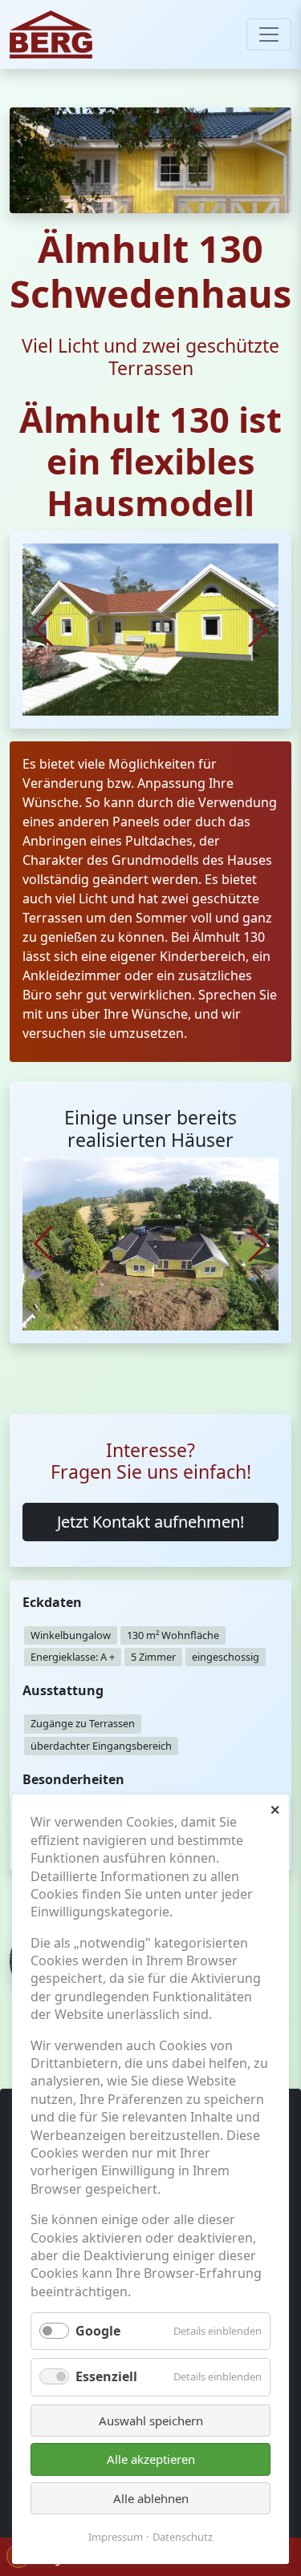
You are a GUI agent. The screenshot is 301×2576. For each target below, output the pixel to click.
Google (98, 2331)
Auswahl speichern (151, 2421)
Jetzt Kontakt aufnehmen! (150, 1522)
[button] (258, 629)
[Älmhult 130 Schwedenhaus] (150, 628)
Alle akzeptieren (151, 2459)
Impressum (116, 2537)
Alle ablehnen (151, 2498)
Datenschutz (183, 2537)
